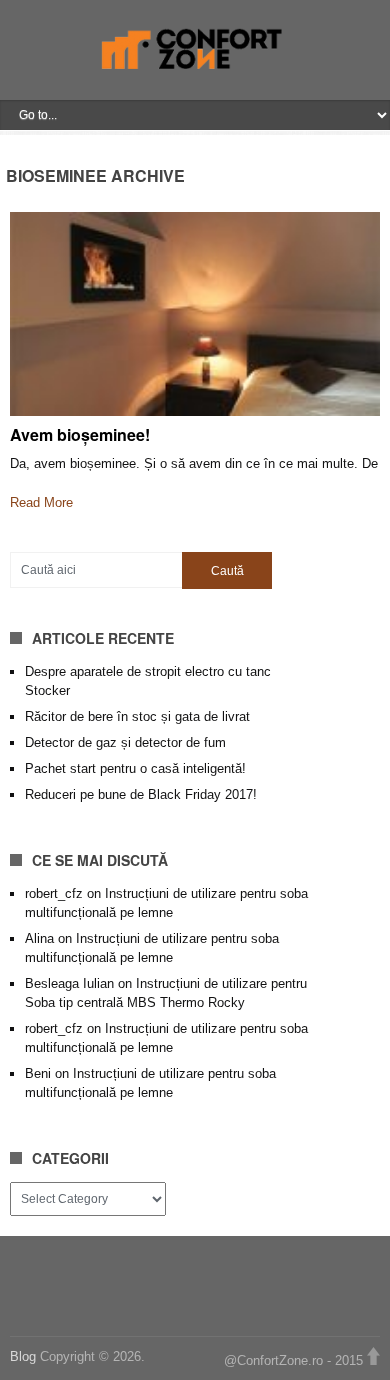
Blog (25, 1356)
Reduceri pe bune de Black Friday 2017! (141, 794)
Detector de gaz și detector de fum (125, 742)
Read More (41, 502)
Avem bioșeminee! (80, 434)
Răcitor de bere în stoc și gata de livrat (137, 716)
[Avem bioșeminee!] (195, 314)
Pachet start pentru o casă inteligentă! (135, 768)
